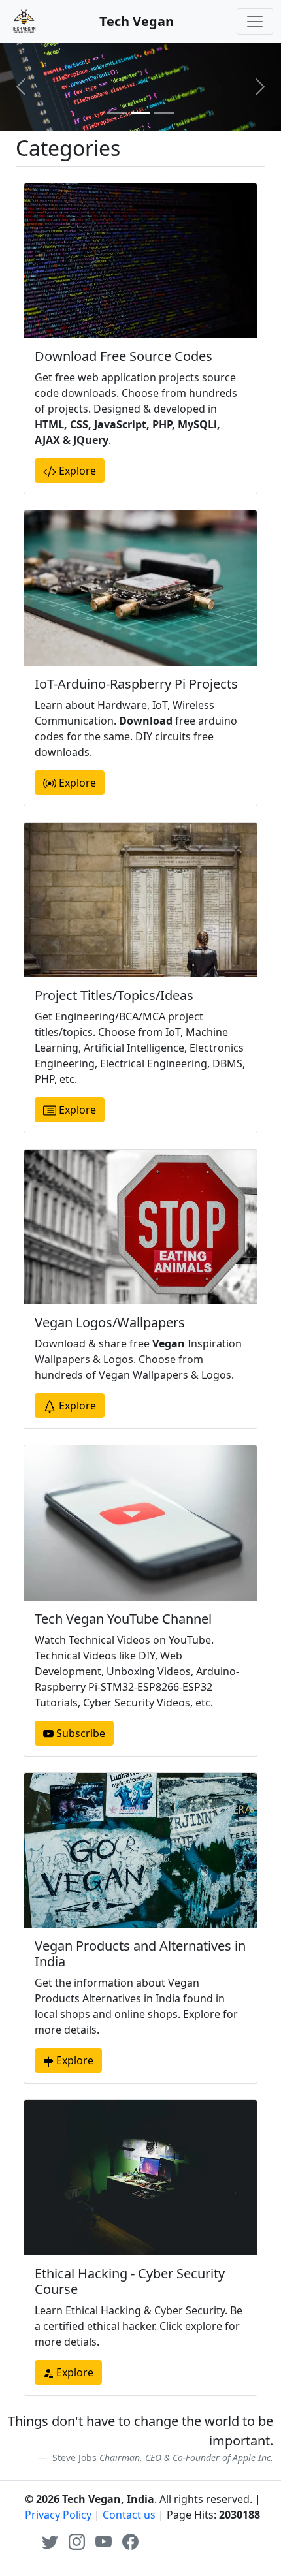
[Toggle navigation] (255, 22)
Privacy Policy (58, 2515)
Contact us (129, 2515)
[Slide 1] (117, 113)
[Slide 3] (164, 113)
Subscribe (79, 1733)
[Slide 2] (140, 113)
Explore (76, 471)
